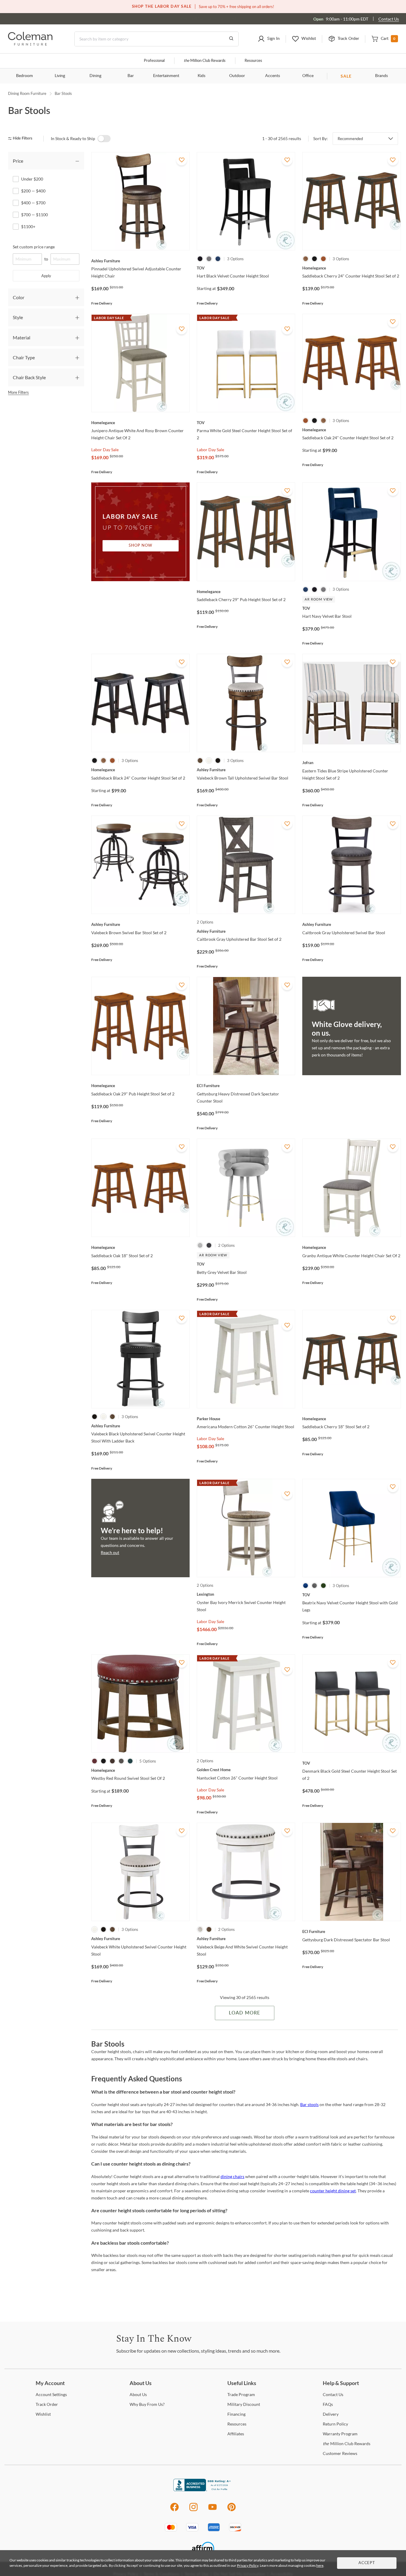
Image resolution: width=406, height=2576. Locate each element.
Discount (244, 2404)
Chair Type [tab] (24, 357)
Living (60, 76)
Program (241, 2394)
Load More (244, 2013)
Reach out (110, 1552)
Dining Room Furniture (27, 93)
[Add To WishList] (182, 160)
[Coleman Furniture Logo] (30, 44)
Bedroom (25, 76)
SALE (346, 76)
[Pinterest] (232, 2510)
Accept (367, 2563)
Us (138, 2394)
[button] (269, 39)
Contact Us (389, 19)
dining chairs (232, 2176)
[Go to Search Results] (231, 39)
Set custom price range (34, 247)
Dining (95, 76)
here (320, 2565)
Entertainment (166, 76)
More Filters (18, 392)
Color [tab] (19, 297)
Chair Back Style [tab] (29, 377)
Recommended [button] (350, 139)
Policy (335, 2424)
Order (47, 2404)
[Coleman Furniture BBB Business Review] (203, 2490)
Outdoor (237, 76)
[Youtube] (213, 2510)
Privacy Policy (248, 2565)
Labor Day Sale (105, 450)
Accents (273, 76)
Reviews (340, 2453)
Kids (202, 76)
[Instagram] (193, 2510)
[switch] (104, 139)
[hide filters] (22, 138)
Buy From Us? (147, 2404)
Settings (51, 2394)
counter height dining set (333, 2191)
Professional (154, 61)
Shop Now (141, 546)
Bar (131, 76)
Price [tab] (18, 161)
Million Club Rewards (205, 61)
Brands (381, 76)
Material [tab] (22, 337)
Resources (253, 61)
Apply (46, 276)
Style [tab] (18, 317)
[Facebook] (174, 2510)
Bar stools (309, 2104)
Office (308, 76)
